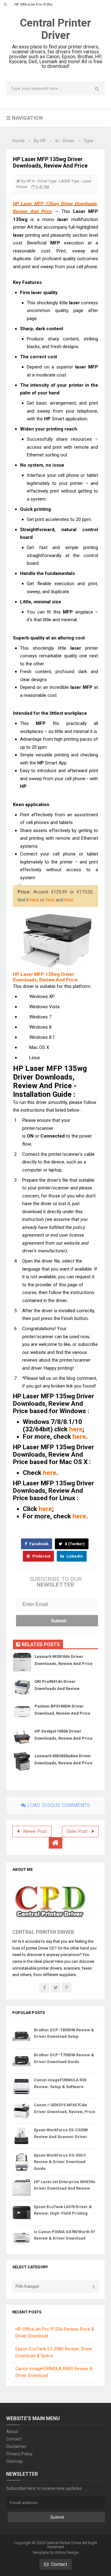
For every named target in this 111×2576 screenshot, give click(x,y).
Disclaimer (16, 2446)
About (12, 2432)
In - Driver (40, 181)
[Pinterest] (67, 1988)
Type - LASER (59, 181)
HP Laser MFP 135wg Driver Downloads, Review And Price (45, 977)
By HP (26, 181)
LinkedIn (74, 1556)
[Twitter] (55, 1988)
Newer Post (35, 1831)
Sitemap (14, 2461)
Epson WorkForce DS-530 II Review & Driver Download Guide (60, 2162)
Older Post (77, 1831)
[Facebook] (44, 1988)
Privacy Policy (19, 2454)
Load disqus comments (58, 1805)
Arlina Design (67, 2552)
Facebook (38, 1544)
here (34, 900)
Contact (14, 2439)
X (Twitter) (74, 1544)
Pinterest (41, 1556)
